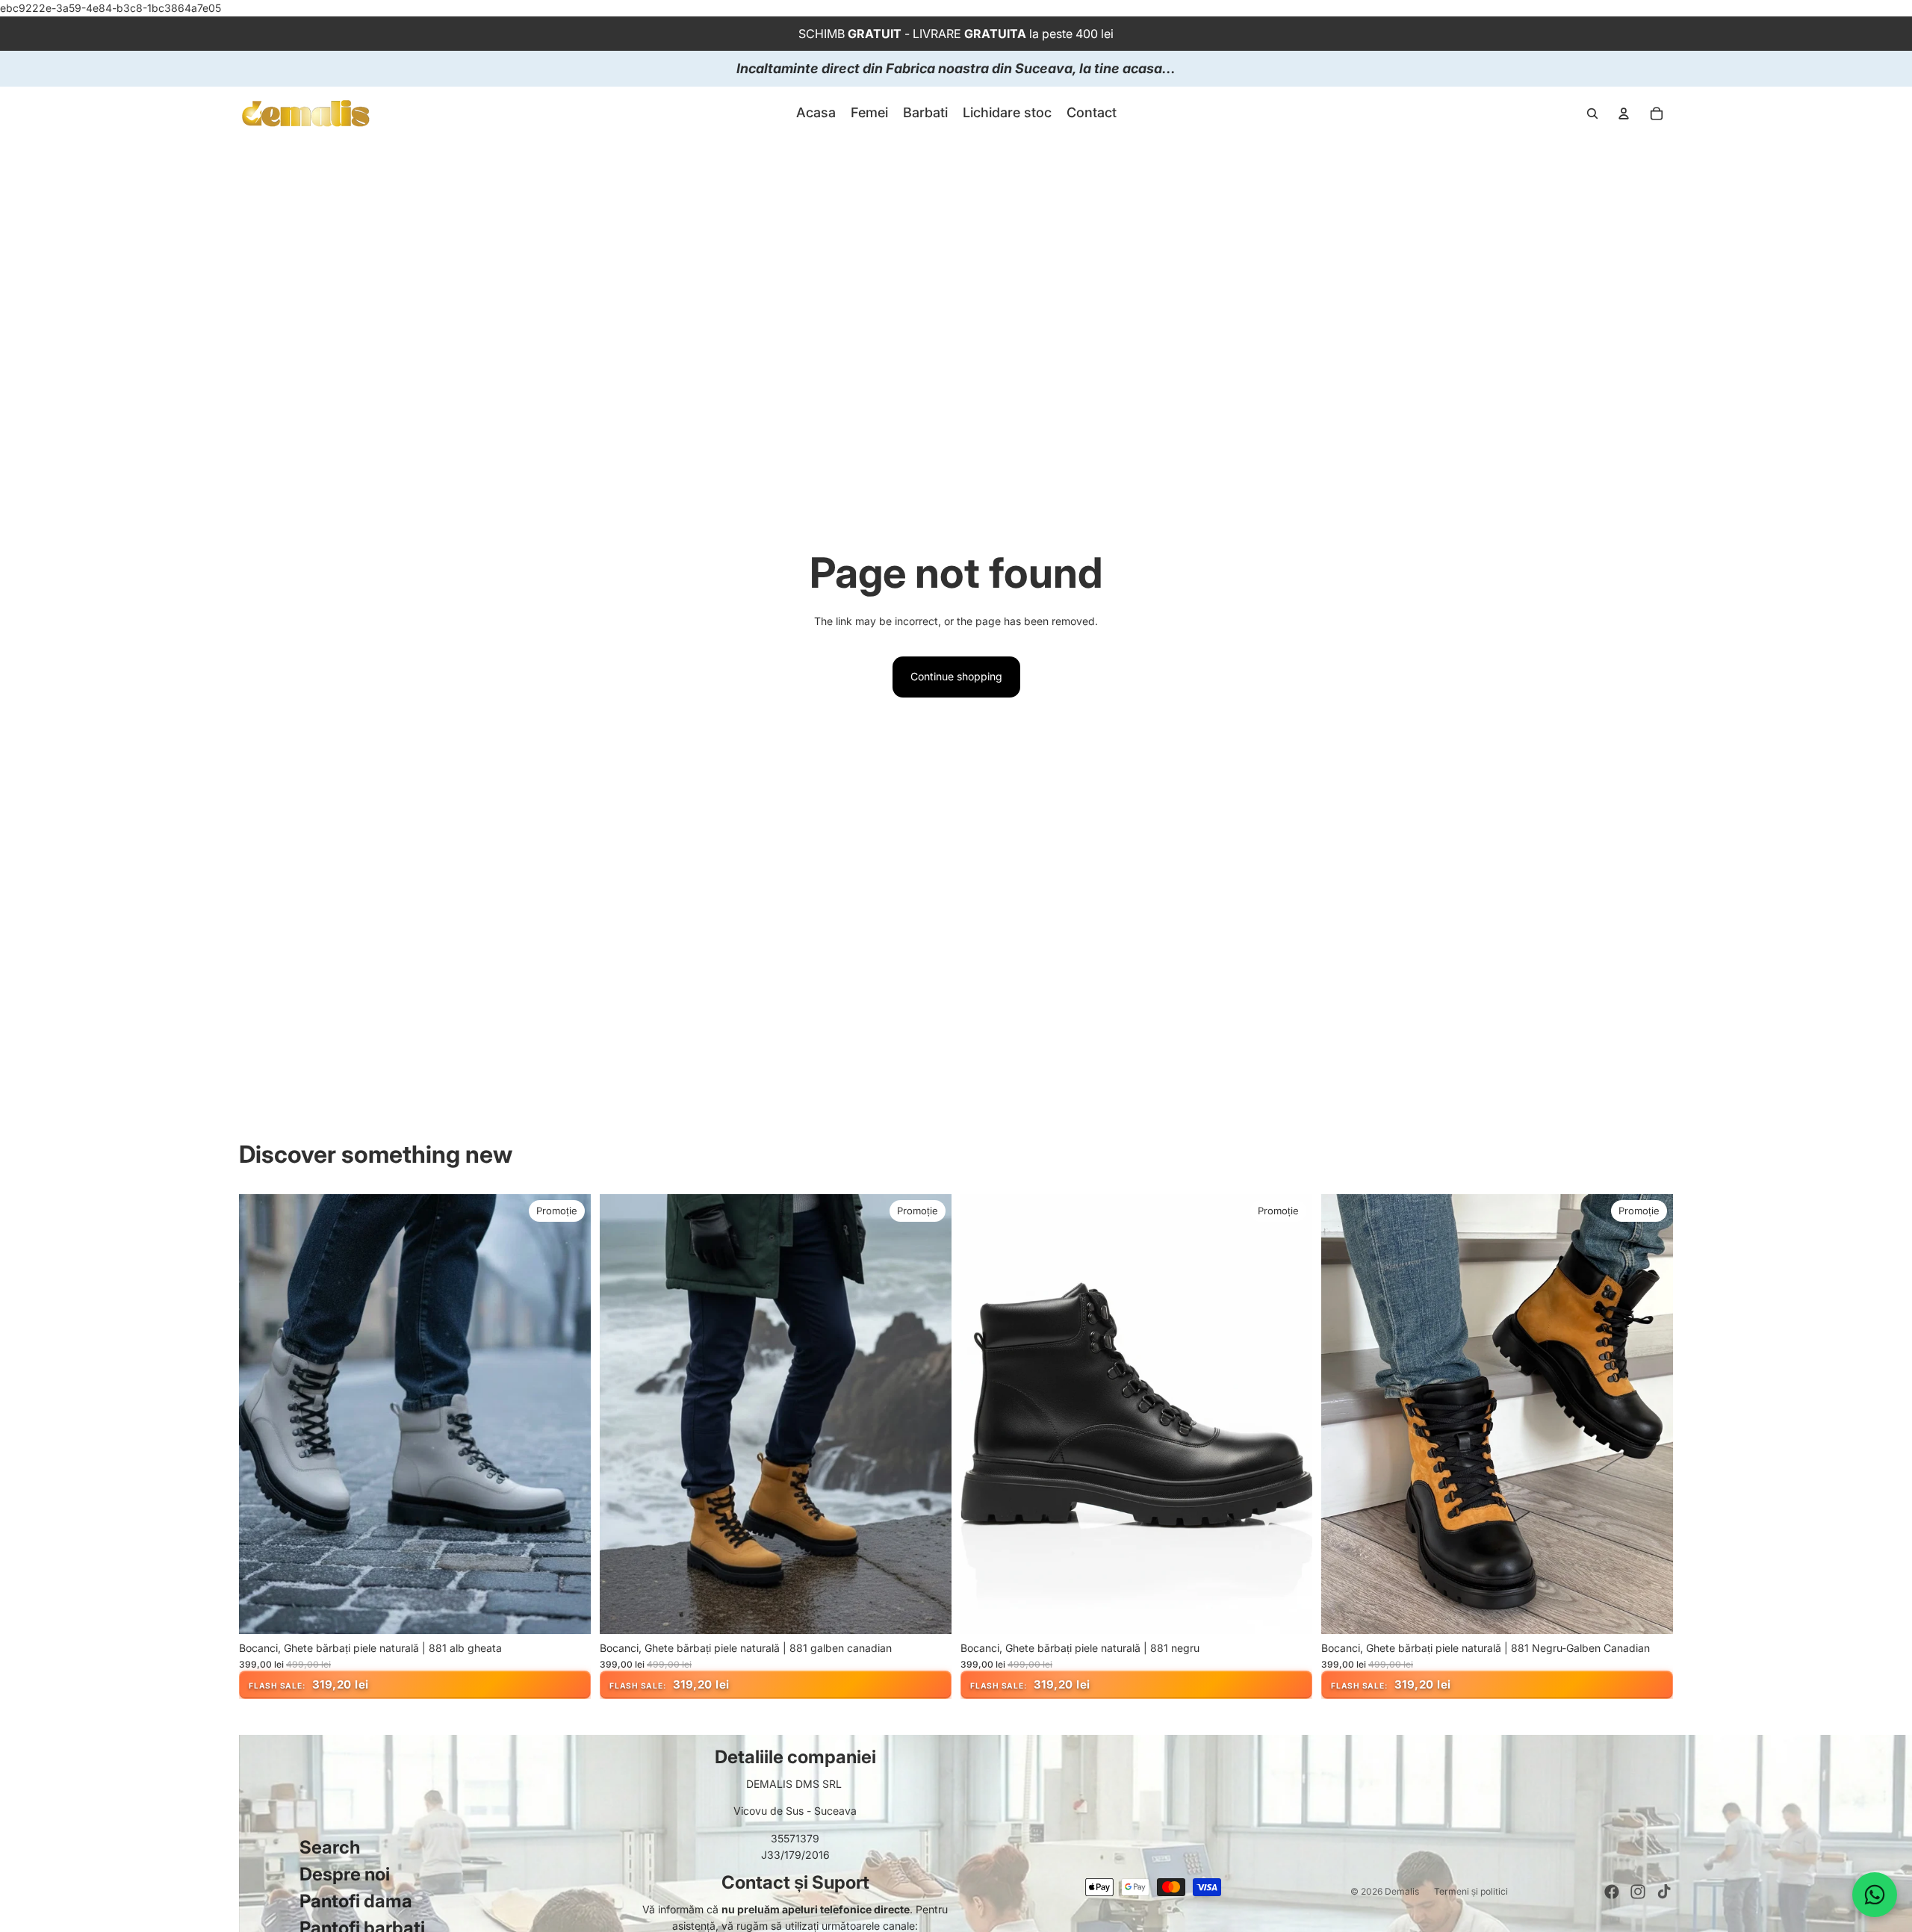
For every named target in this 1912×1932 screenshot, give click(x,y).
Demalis (1402, 1891)
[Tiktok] (1664, 1892)
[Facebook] (1612, 1892)
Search (330, 1847)
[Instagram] (1638, 1892)
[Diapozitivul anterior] (261, 1414)
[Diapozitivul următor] (568, 1414)
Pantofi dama (356, 1901)
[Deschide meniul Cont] (1624, 114)
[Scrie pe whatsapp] (1875, 1895)
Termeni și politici (1471, 1891)
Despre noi (345, 1874)
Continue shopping (956, 676)
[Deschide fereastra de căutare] (1592, 114)
